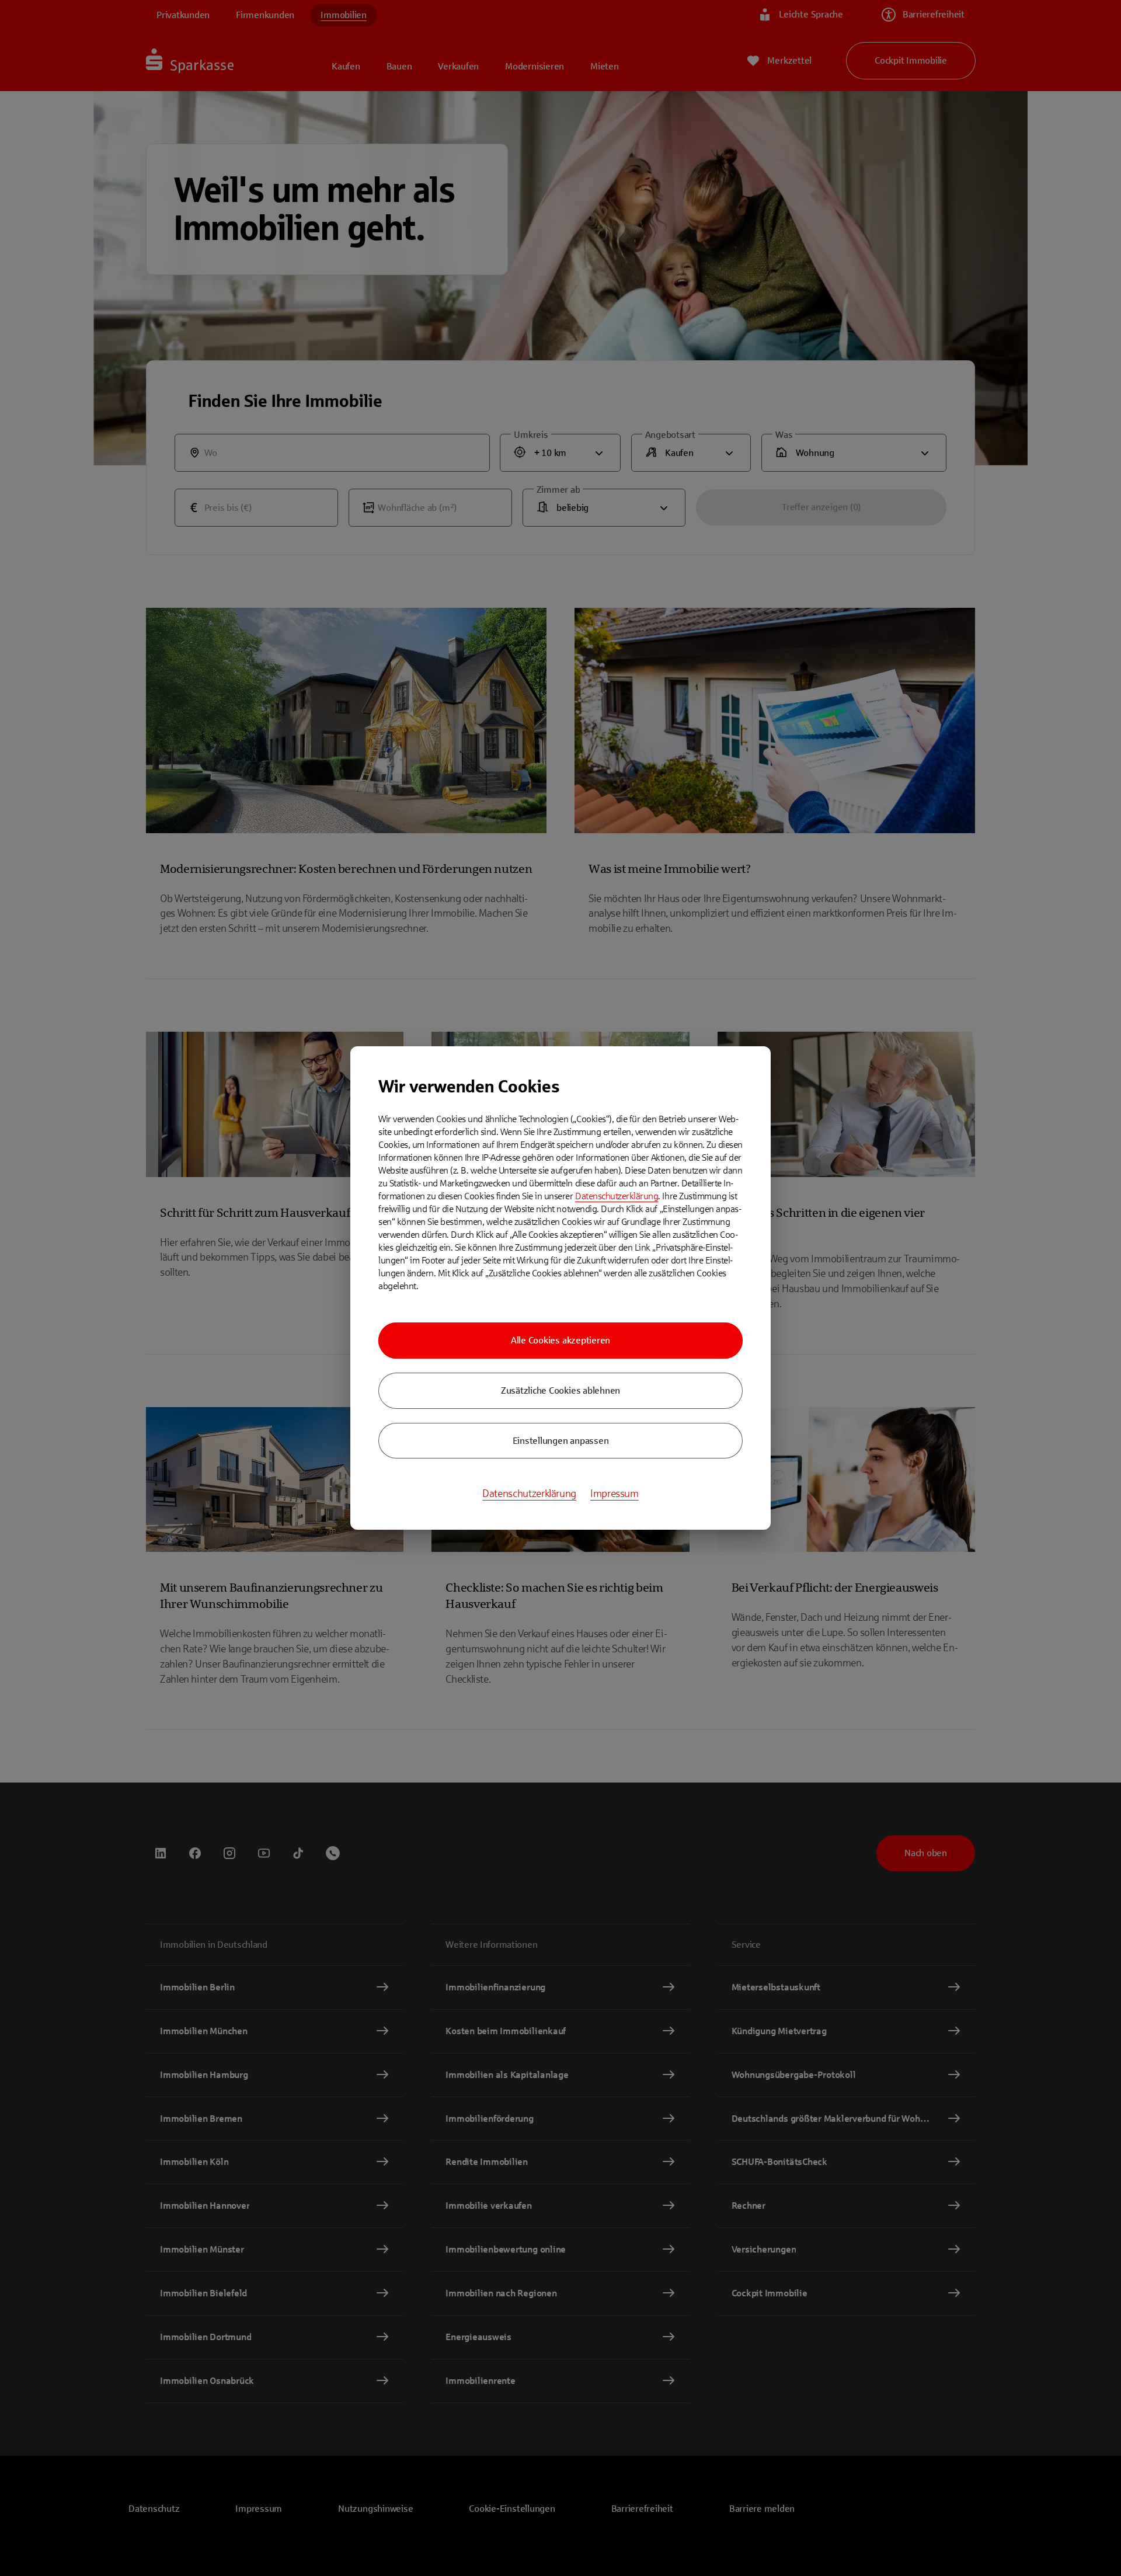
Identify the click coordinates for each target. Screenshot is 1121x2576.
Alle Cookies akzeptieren (560, 1340)
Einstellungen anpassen (561, 1441)
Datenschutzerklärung (617, 1196)
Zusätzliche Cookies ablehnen (560, 1390)
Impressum (615, 1494)
